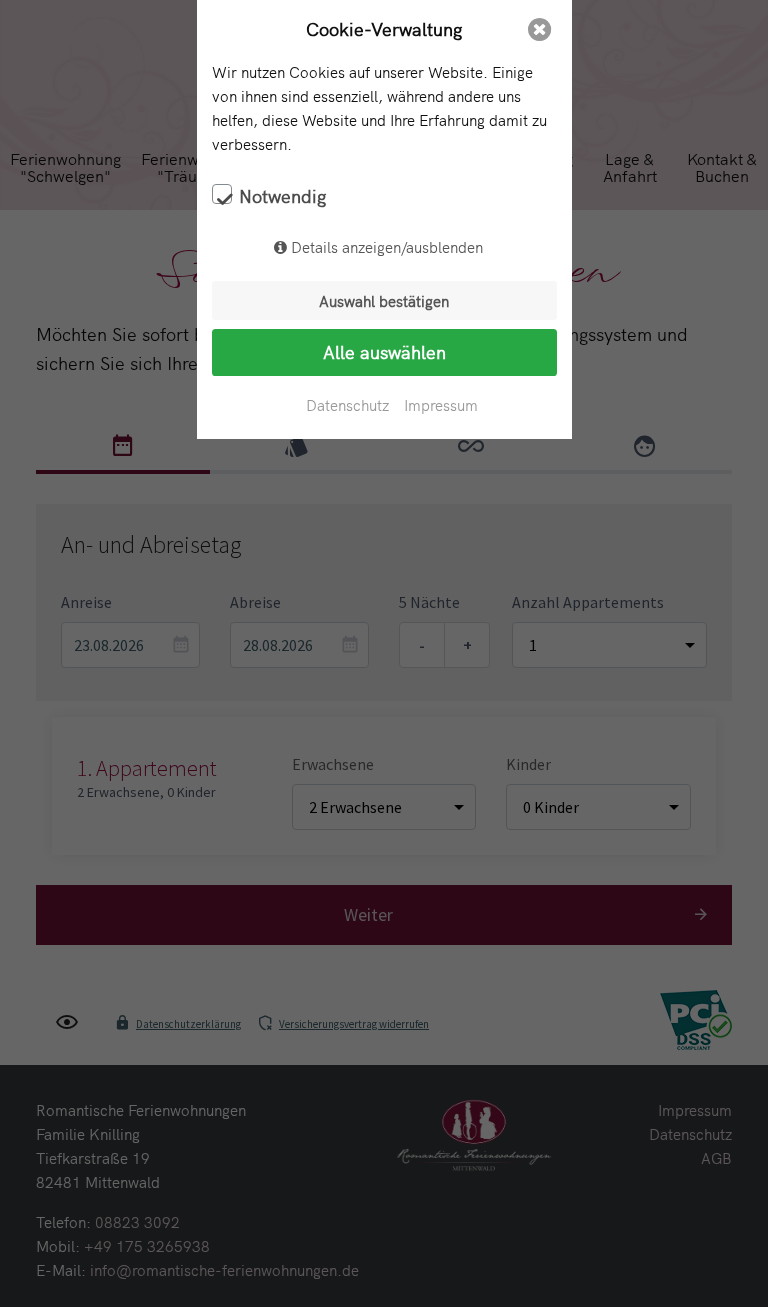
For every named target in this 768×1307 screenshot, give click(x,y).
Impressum (441, 404)
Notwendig (282, 196)
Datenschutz (347, 404)
